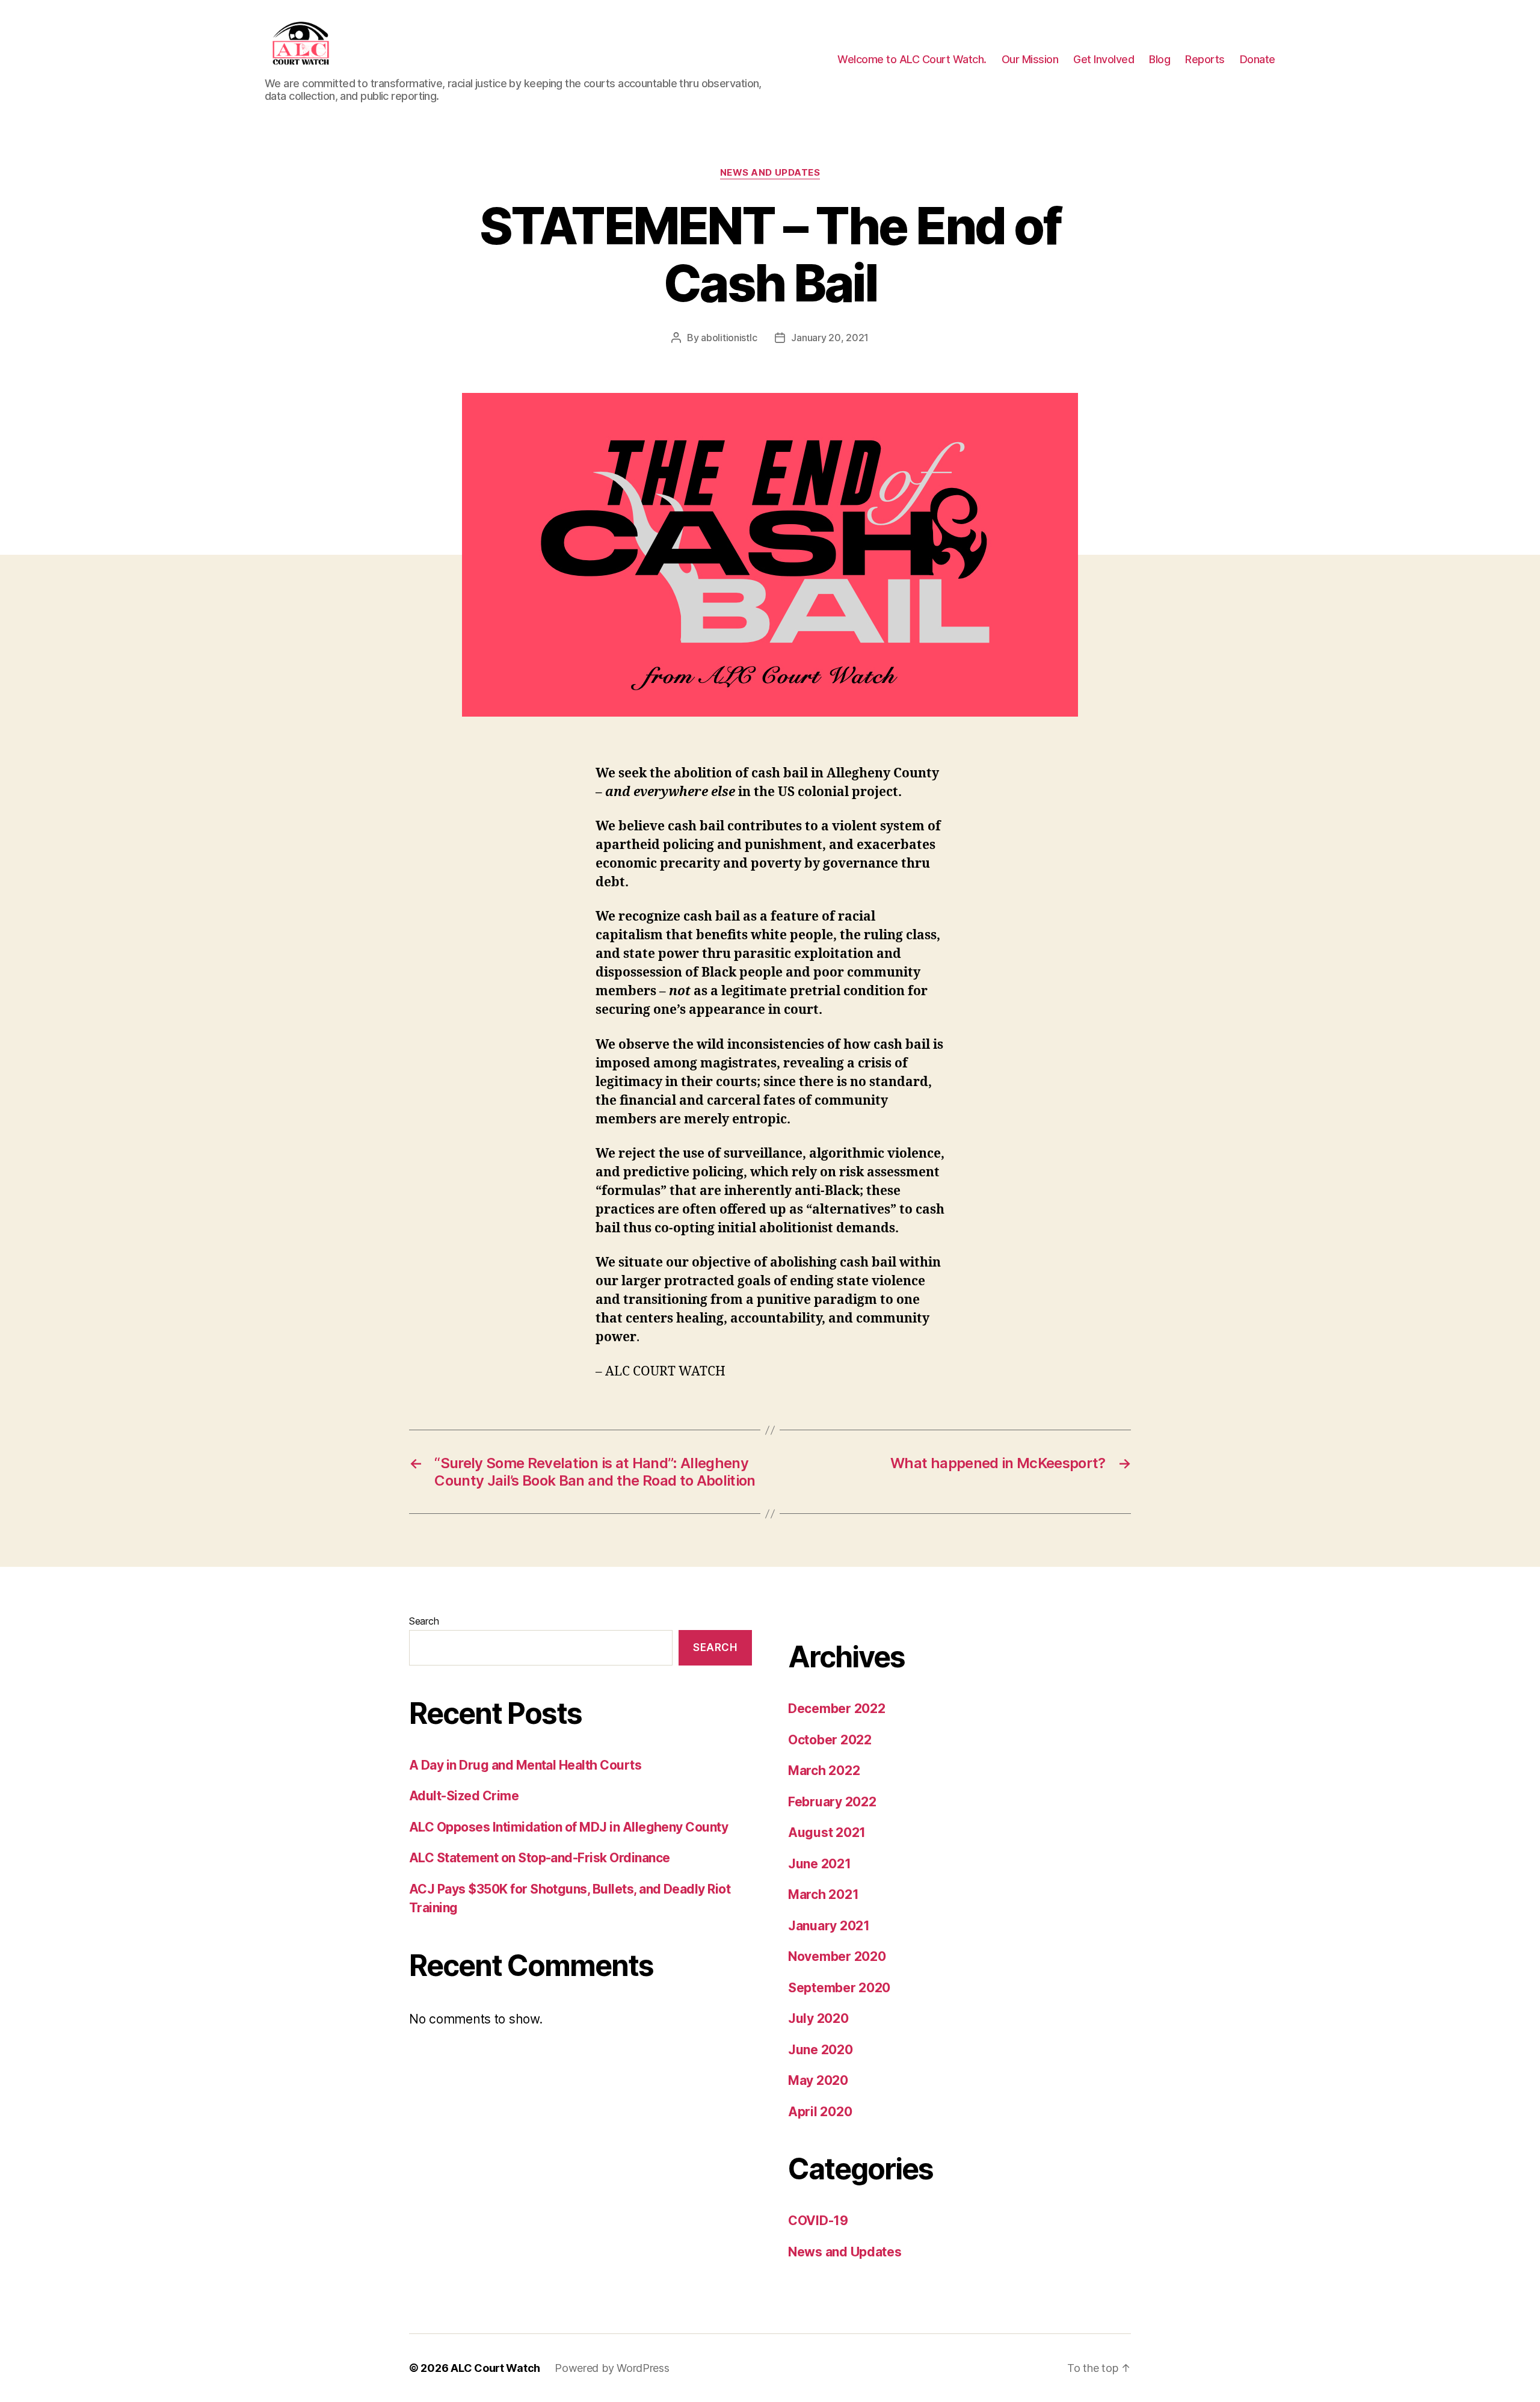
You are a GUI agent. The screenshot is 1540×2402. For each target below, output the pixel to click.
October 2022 (830, 1740)
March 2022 (824, 1771)
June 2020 (821, 2050)
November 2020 (837, 1956)
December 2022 (837, 1709)
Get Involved (1104, 59)
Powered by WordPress (612, 2368)
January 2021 (829, 1926)
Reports (1205, 59)
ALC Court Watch (495, 2368)
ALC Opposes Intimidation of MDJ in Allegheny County (568, 1827)
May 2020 (818, 2080)
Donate (1258, 59)
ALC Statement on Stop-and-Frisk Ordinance (539, 1858)
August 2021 (827, 1832)
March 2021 (823, 1894)
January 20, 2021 (830, 338)
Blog (1160, 59)
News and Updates (770, 173)
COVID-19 (818, 2221)
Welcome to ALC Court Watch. (912, 59)
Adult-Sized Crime (464, 1796)
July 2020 (818, 2018)
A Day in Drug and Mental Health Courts (527, 1765)
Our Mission (1030, 59)
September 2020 (839, 1988)
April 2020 (820, 2112)
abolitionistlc (729, 338)
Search (424, 1621)
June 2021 (820, 1864)
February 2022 (832, 1802)
